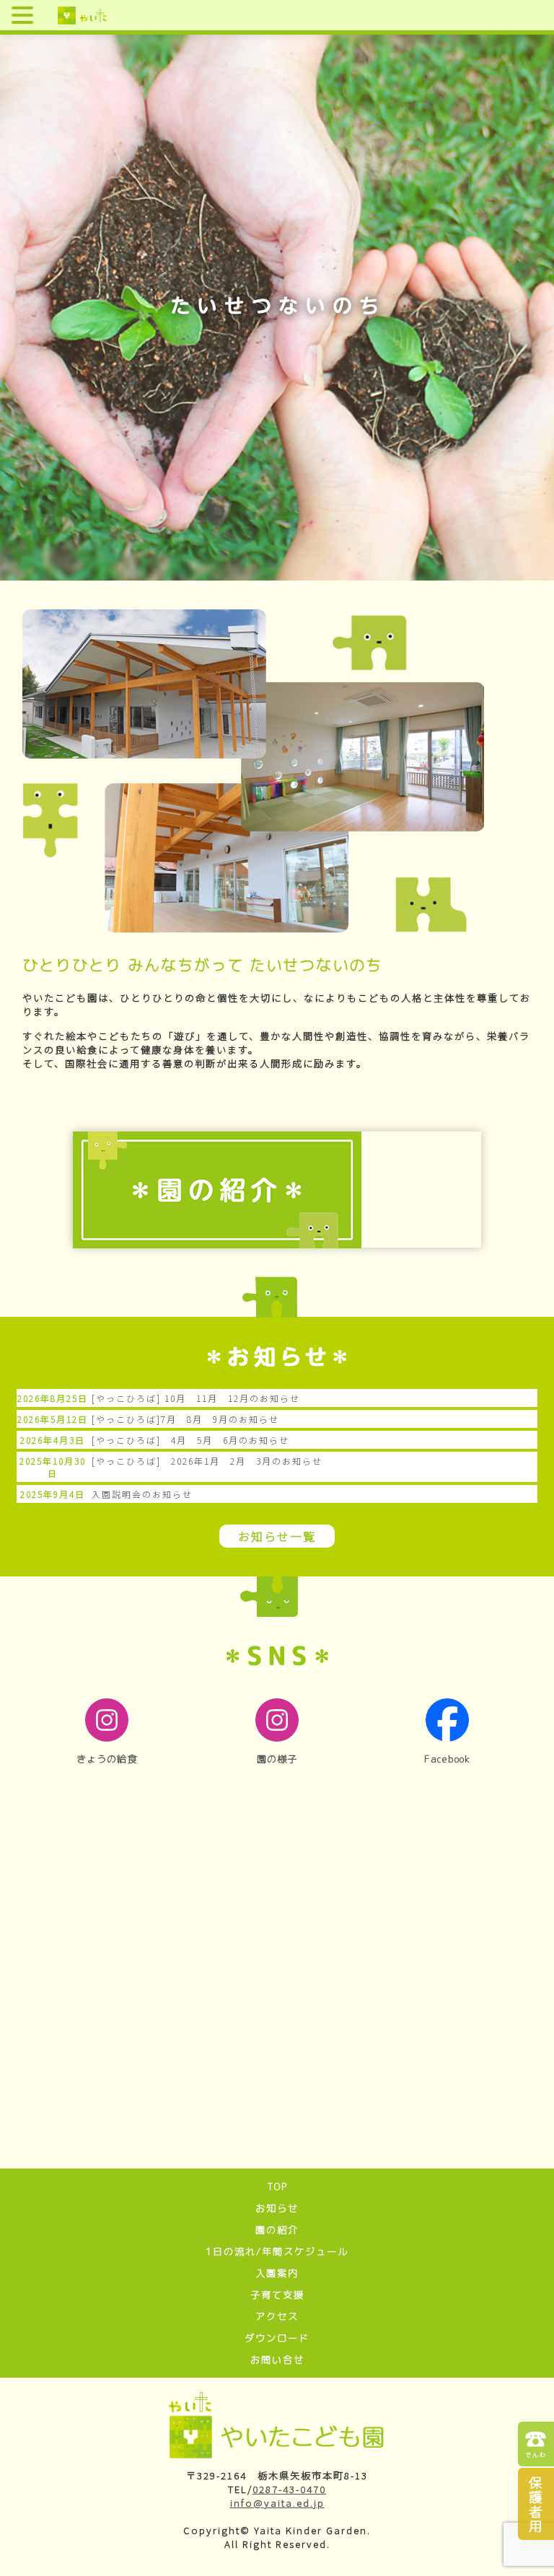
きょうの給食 (107, 1759)
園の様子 (277, 1759)
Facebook (447, 1759)
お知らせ (277, 2208)
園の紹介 (277, 2230)
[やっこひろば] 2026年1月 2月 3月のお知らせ (207, 1461)
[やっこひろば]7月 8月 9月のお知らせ (185, 1419)
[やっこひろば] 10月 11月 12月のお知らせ (196, 1398)
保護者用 (536, 2504)
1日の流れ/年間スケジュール (277, 2251)
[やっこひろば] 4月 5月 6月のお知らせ (190, 1440)
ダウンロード (277, 2338)
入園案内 (277, 2273)
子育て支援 (277, 2295)
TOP (277, 2187)
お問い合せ (277, 2360)
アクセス (277, 2316)
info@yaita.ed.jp (277, 2503)
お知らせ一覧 (277, 1536)
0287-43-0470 (289, 2489)
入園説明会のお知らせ (142, 1494)
